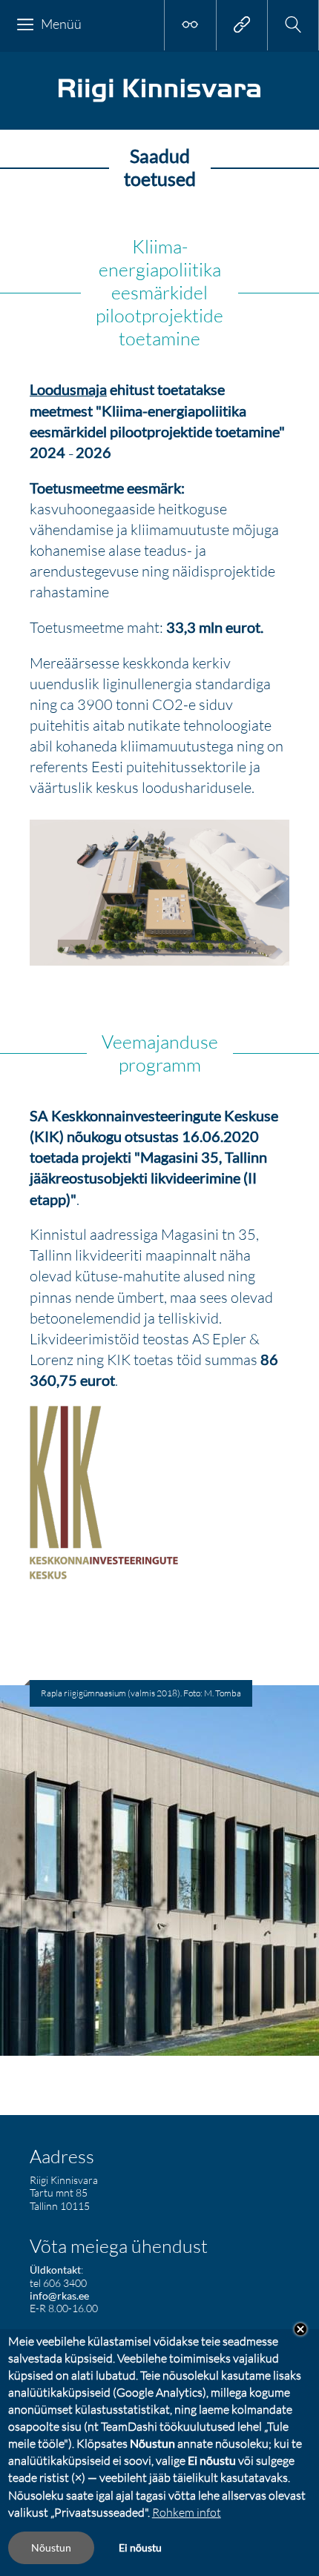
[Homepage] (159, 100)
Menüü (61, 24)
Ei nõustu (140, 2547)
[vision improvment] (190, 25)
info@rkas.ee (59, 2296)
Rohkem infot (187, 2512)
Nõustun (51, 2547)
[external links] (242, 25)
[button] (293, 25)
